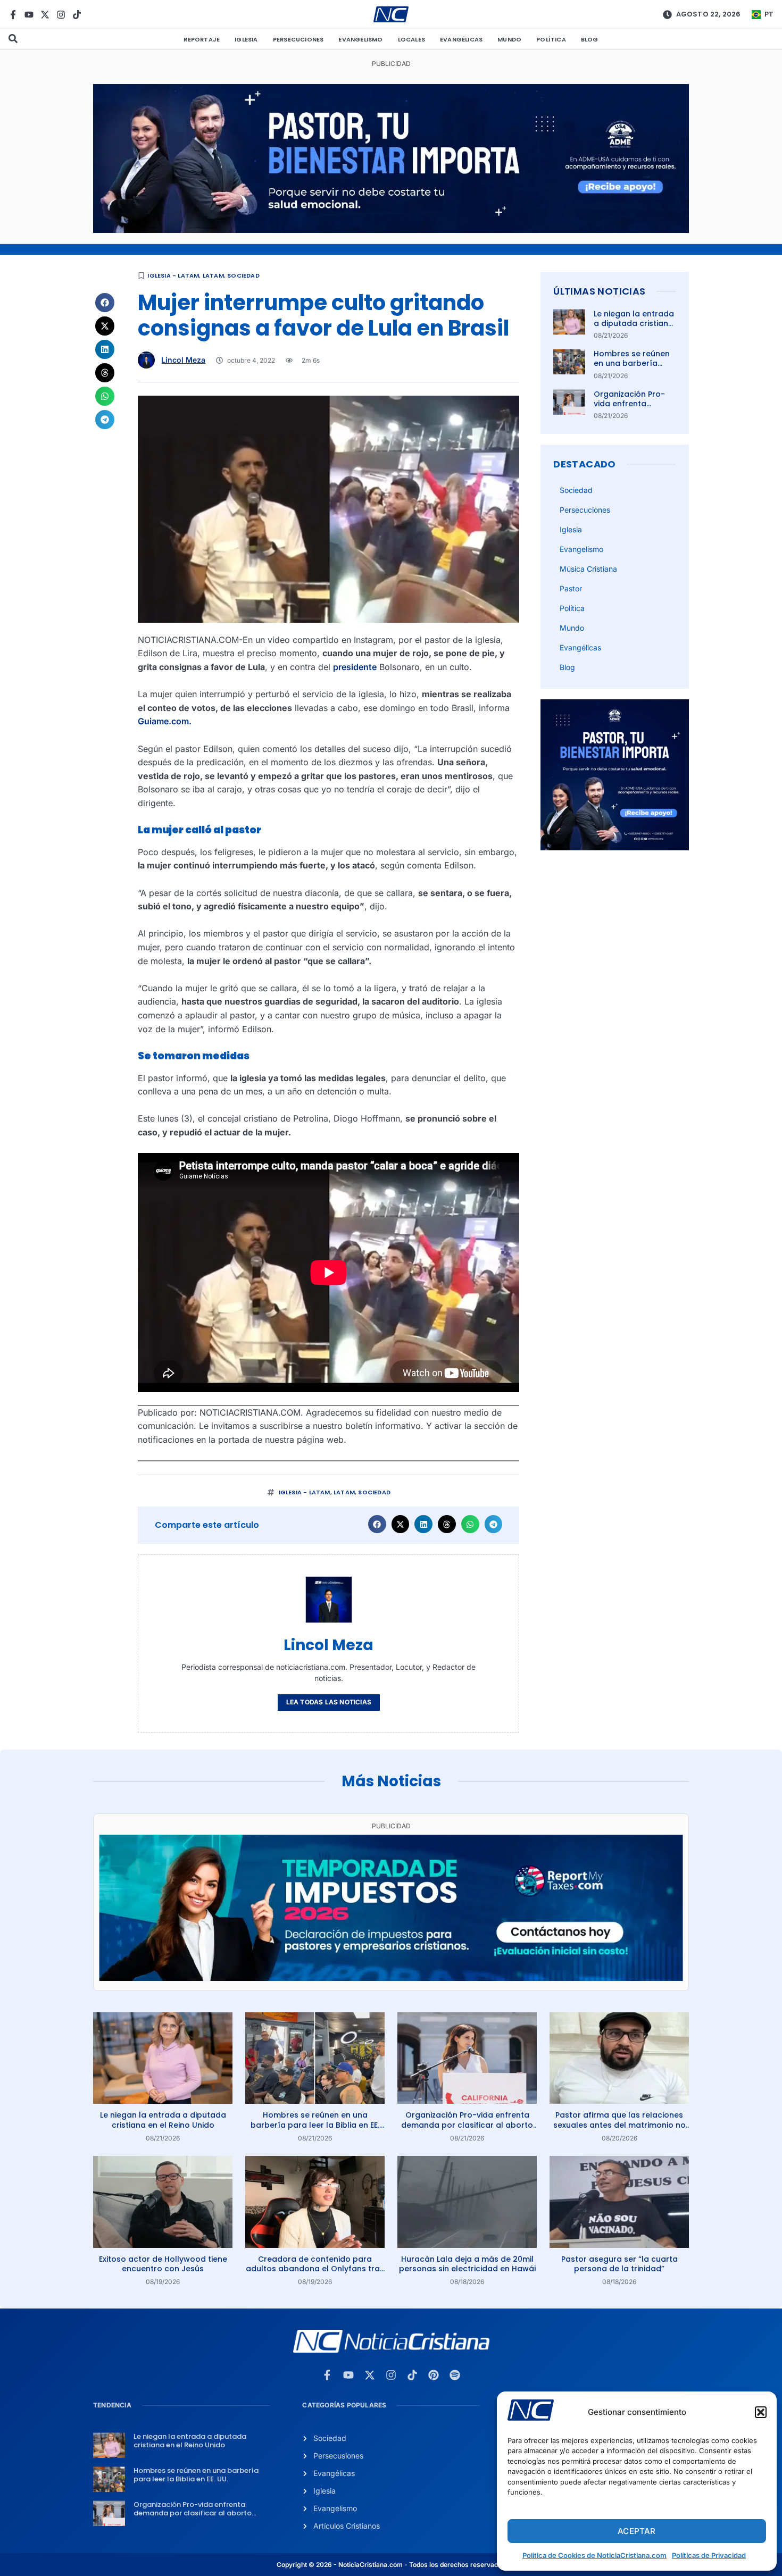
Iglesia (246, 39)
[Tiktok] (77, 15)
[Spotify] (455, 2375)
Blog (590, 39)
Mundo (509, 39)
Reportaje (202, 39)
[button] (761, 2412)
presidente (355, 667)
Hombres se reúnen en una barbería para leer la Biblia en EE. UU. (634, 368)
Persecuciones (298, 39)
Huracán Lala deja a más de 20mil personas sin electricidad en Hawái (467, 2264)
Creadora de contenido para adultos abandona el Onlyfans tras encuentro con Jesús (315, 2269)
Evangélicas (461, 39)
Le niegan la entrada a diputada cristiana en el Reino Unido (634, 323)
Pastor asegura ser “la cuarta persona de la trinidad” (619, 2264)
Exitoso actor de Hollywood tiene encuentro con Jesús (163, 2264)
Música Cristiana (588, 569)
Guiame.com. (165, 721)
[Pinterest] (434, 2375)
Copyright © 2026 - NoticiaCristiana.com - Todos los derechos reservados (391, 2565)
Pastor (571, 588)
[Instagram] (61, 15)
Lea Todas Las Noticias (329, 1702)
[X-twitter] (45, 15)
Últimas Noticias (599, 291)
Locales (411, 39)
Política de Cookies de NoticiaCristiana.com (594, 2555)
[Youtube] (29, 15)
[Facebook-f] (13, 15)
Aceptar (637, 2531)
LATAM (213, 275)
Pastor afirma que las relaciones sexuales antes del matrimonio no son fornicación (619, 2125)
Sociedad (243, 275)
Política (551, 39)
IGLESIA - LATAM (173, 275)
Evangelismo (360, 39)
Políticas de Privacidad (709, 2555)
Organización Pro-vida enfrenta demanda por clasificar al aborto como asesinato (467, 2125)
